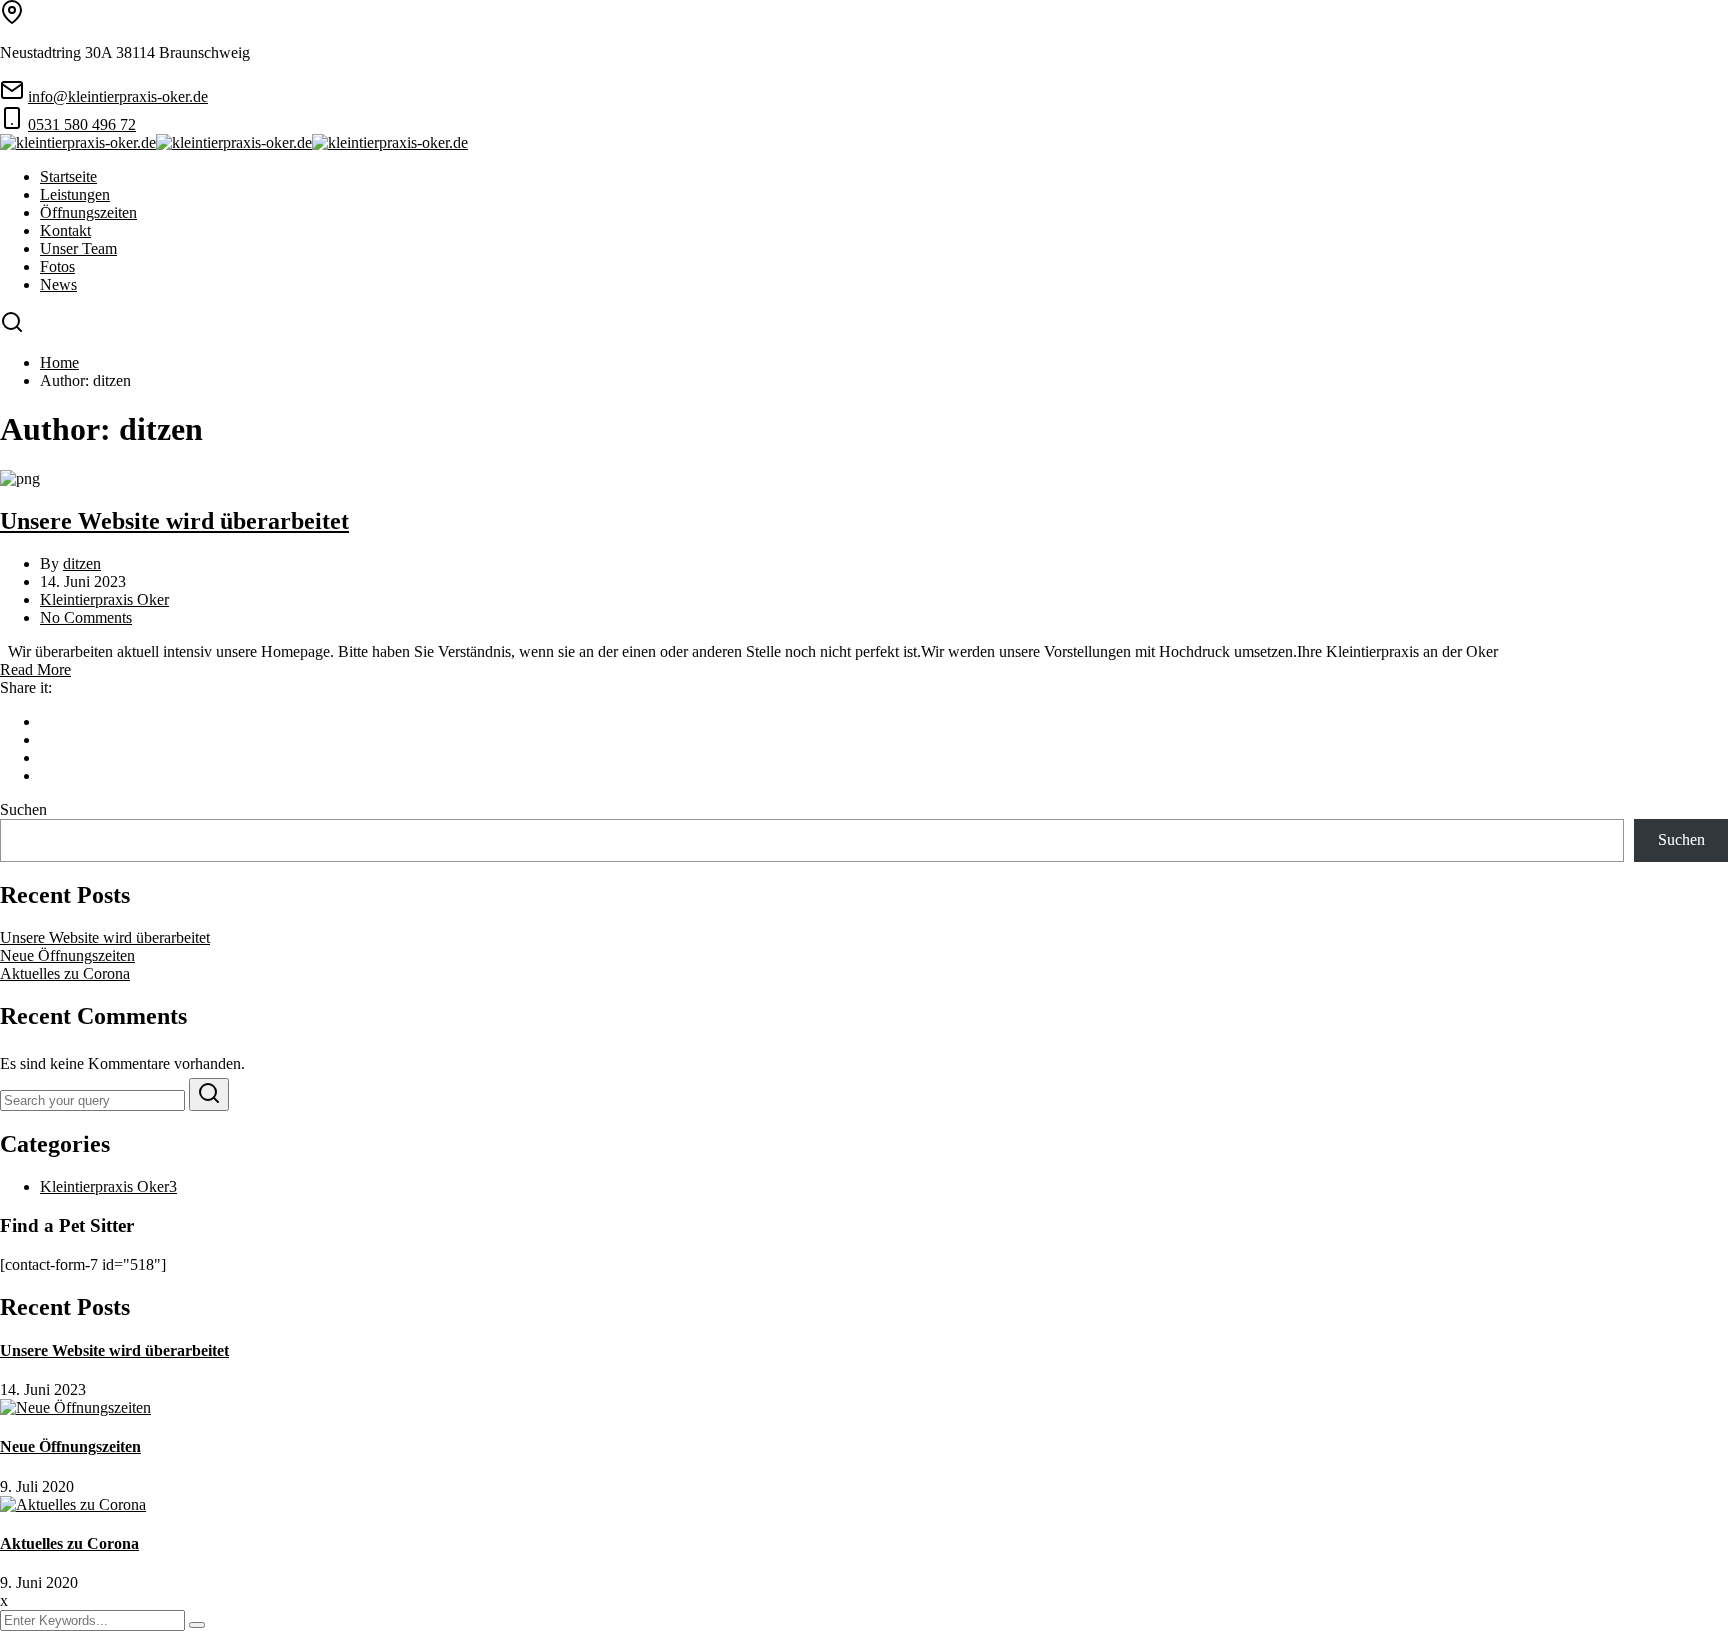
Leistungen (75, 194)
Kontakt (65, 230)
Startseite (68, 176)
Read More (35, 669)
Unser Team (78, 248)
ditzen (82, 563)
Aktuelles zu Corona (65, 973)
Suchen (23, 809)
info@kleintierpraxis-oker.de (118, 96)
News (58, 284)
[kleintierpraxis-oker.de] (78, 142)
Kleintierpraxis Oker (104, 599)
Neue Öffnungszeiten (67, 955)
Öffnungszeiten (88, 212)
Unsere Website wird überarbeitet (174, 521)
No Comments (86, 617)
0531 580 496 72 (82, 124)
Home (59, 362)
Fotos (57, 266)
